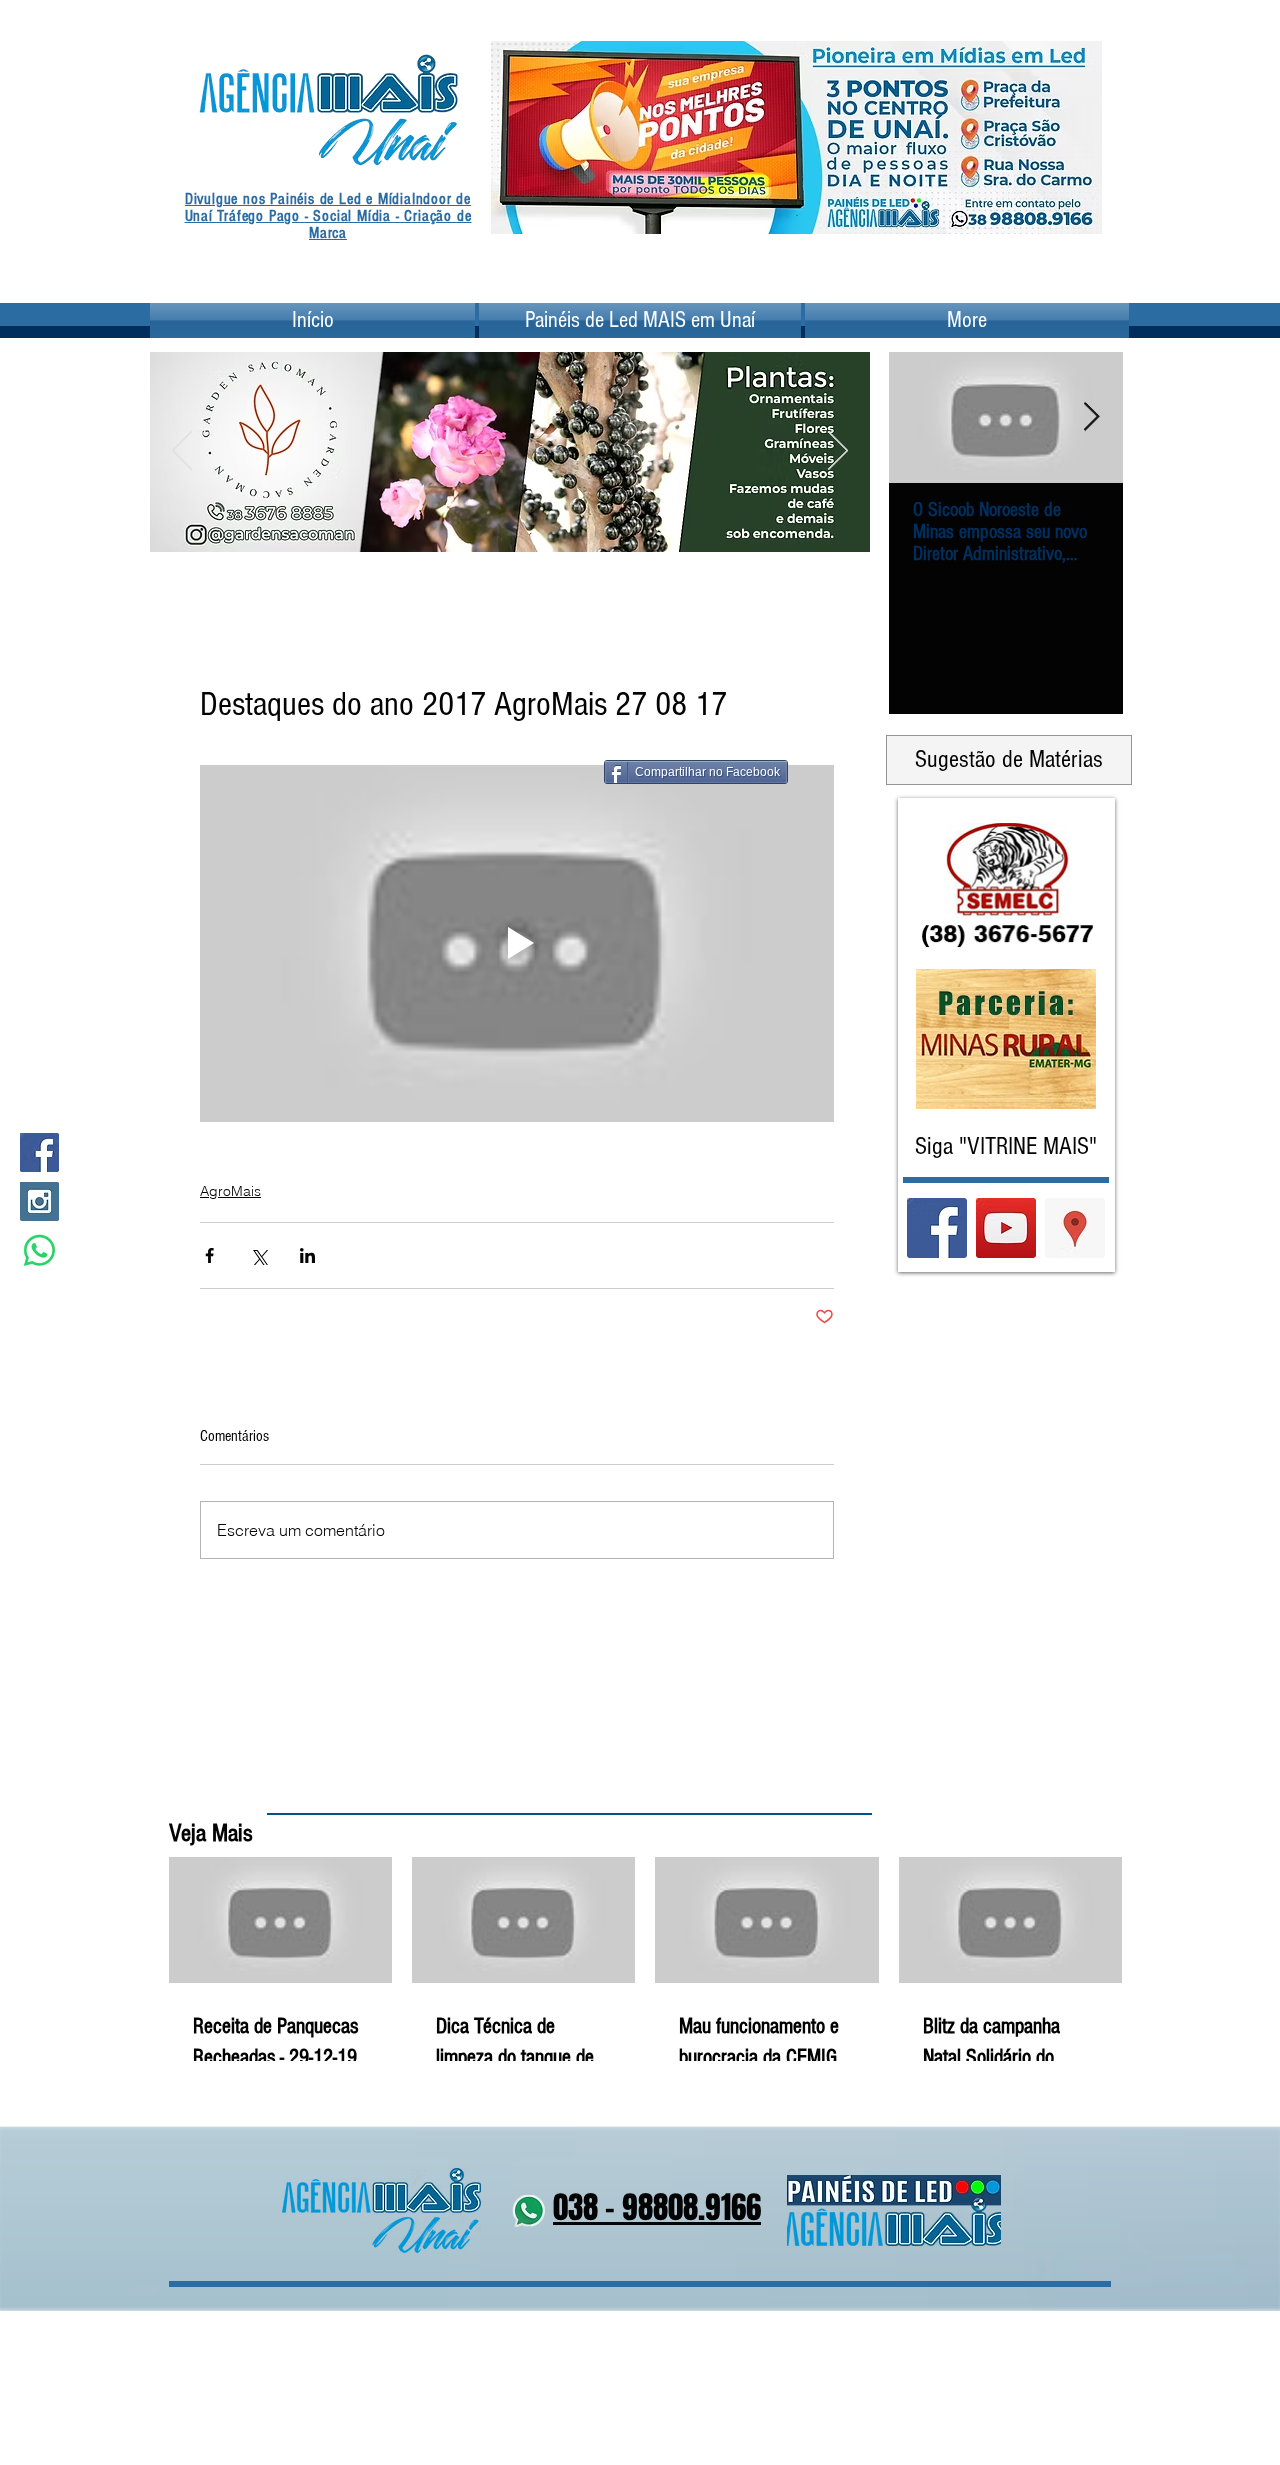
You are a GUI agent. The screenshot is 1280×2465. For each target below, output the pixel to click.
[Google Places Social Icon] (1075, 1228)
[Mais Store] (473, 526)
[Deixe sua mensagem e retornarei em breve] (39, 1250)
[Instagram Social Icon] (39, 1201)
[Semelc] (523, 526)
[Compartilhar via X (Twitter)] (258, 1255)
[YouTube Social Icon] (1006, 1228)
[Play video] (517, 943)
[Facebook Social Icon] (39, 1152)
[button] (516, 413)
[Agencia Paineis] (796, 202)
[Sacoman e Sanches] (548, 526)
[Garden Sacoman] (498, 526)
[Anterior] (519, 137)
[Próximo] (1074, 137)
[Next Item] (1091, 417)
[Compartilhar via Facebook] (209, 1255)
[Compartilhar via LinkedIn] (307, 1255)
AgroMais (230, 1191)
